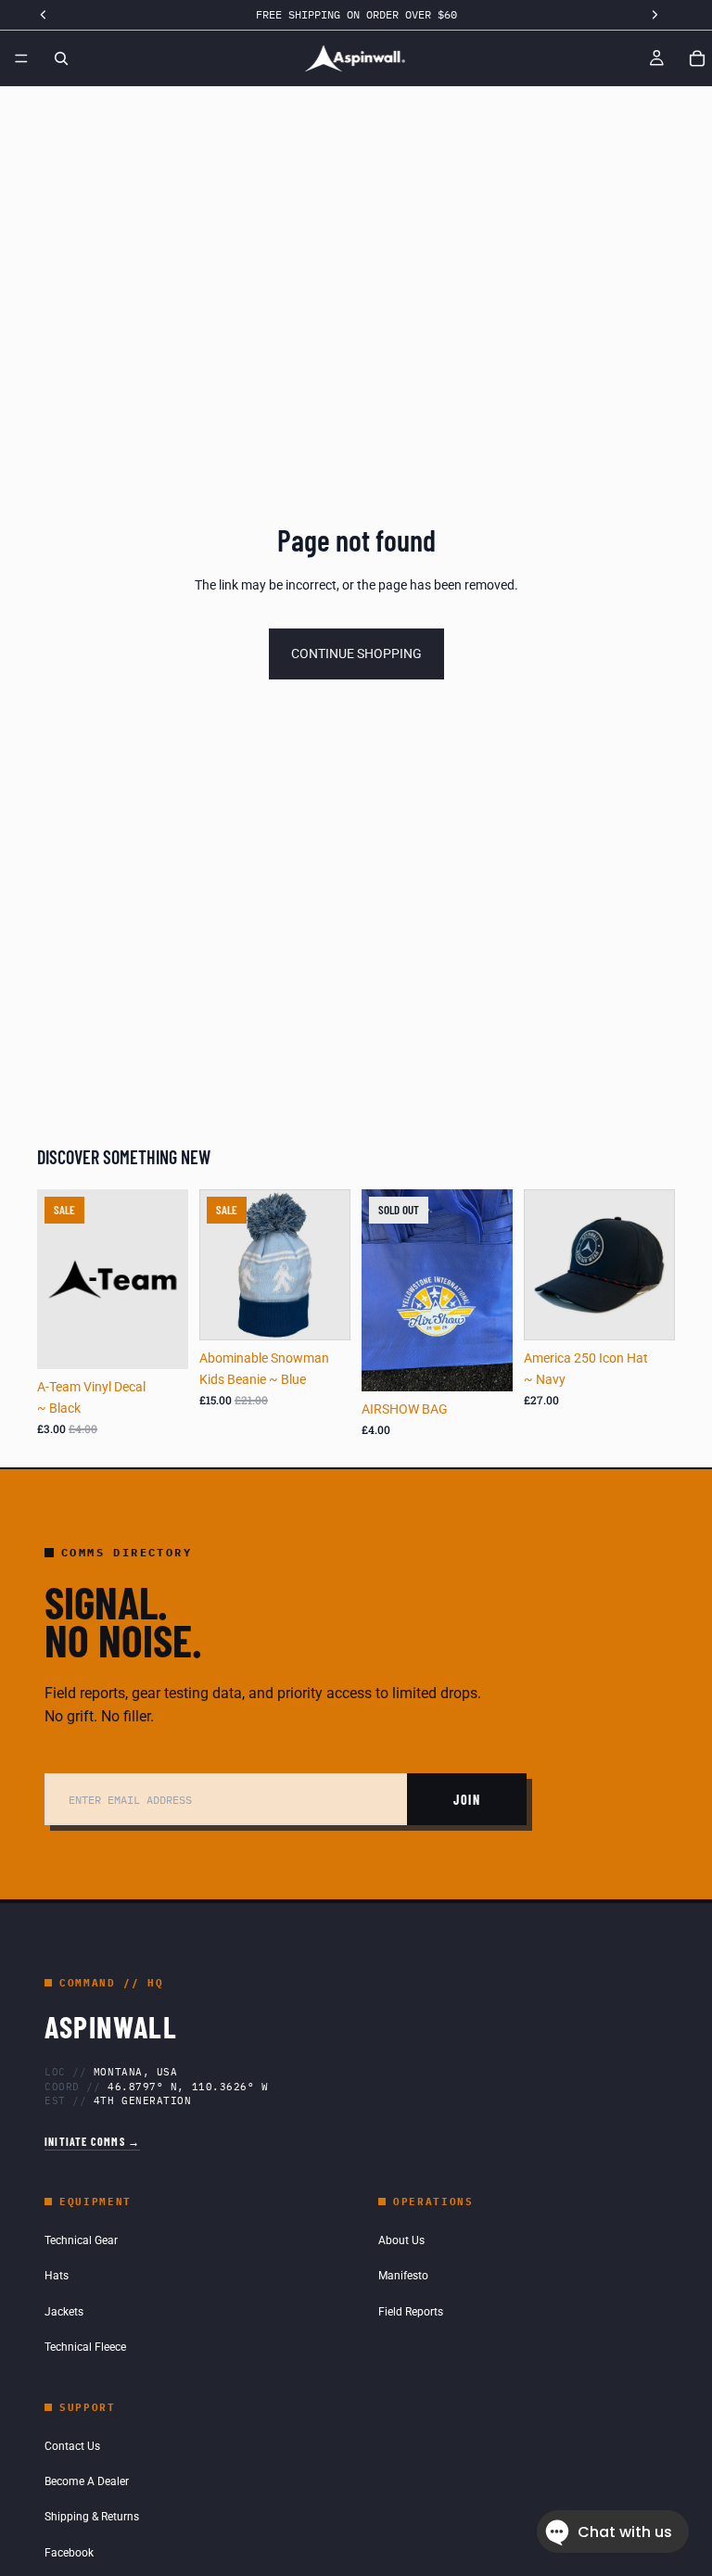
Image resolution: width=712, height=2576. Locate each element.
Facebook (69, 2553)
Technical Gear (81, 2240)
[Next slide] (655, 1265)
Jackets (64, 2312)
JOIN (467, 1800)
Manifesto (403, 2276)
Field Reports (411, 2312)
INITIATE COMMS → (92, 2141)
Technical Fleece (85, 2347)
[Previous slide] (544, 1265)
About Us (401, 2240)
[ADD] (159, 1341)
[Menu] (21, 58)
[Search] (61, 58)
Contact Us (72, 2446)
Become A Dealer (87, 2481)
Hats (57, 2276)
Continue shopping (356, 654)
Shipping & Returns (92, 2517)
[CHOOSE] (646, 1313)
